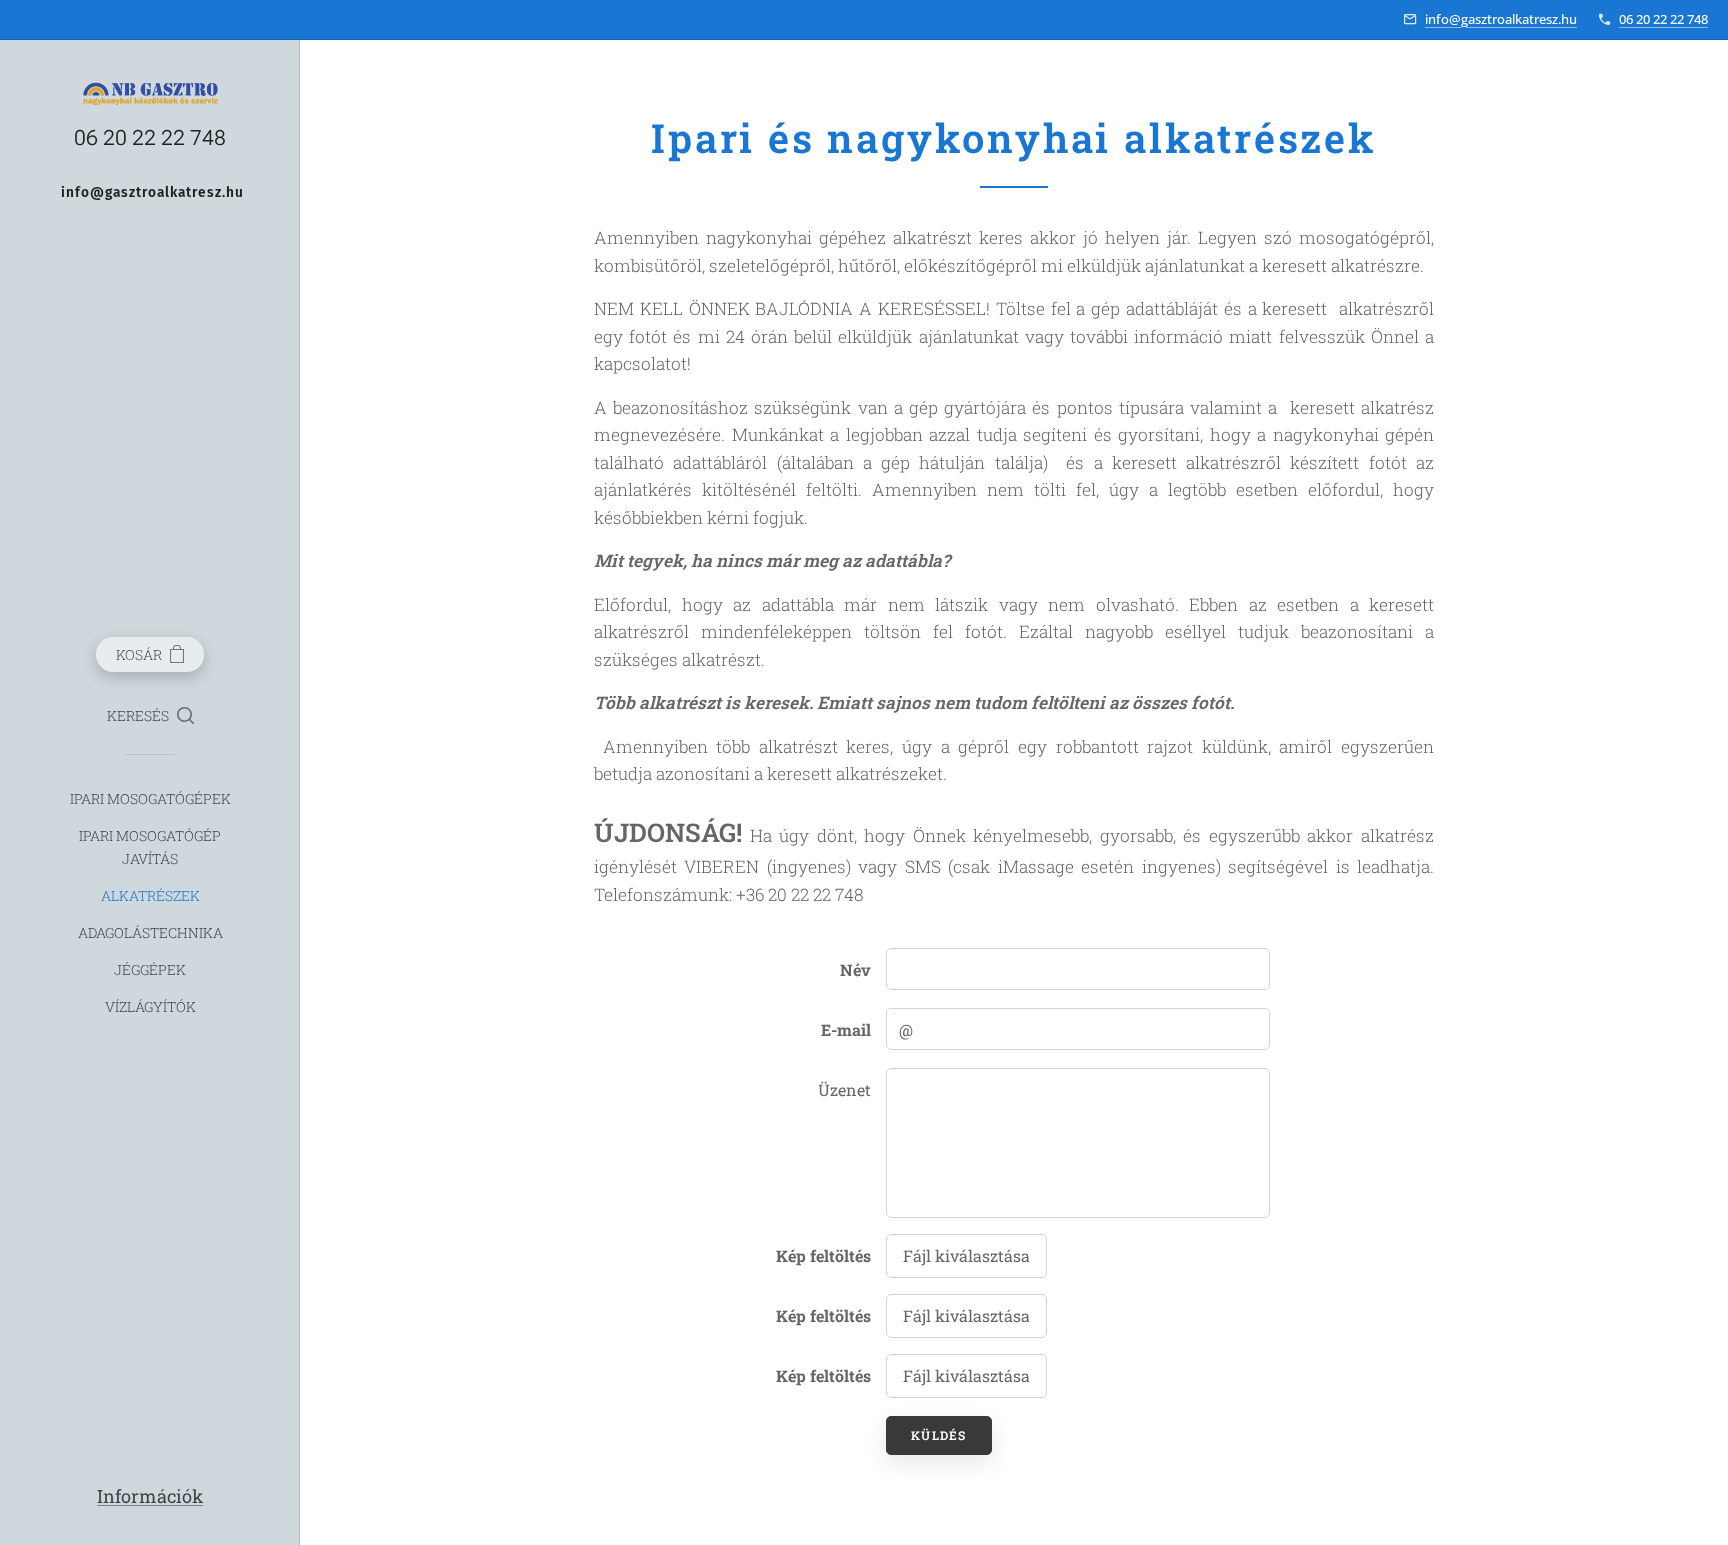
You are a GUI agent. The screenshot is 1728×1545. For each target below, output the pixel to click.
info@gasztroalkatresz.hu (1501, 19)
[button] (150, 716)
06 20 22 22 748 (1663, 19)
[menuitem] (150, 798)
